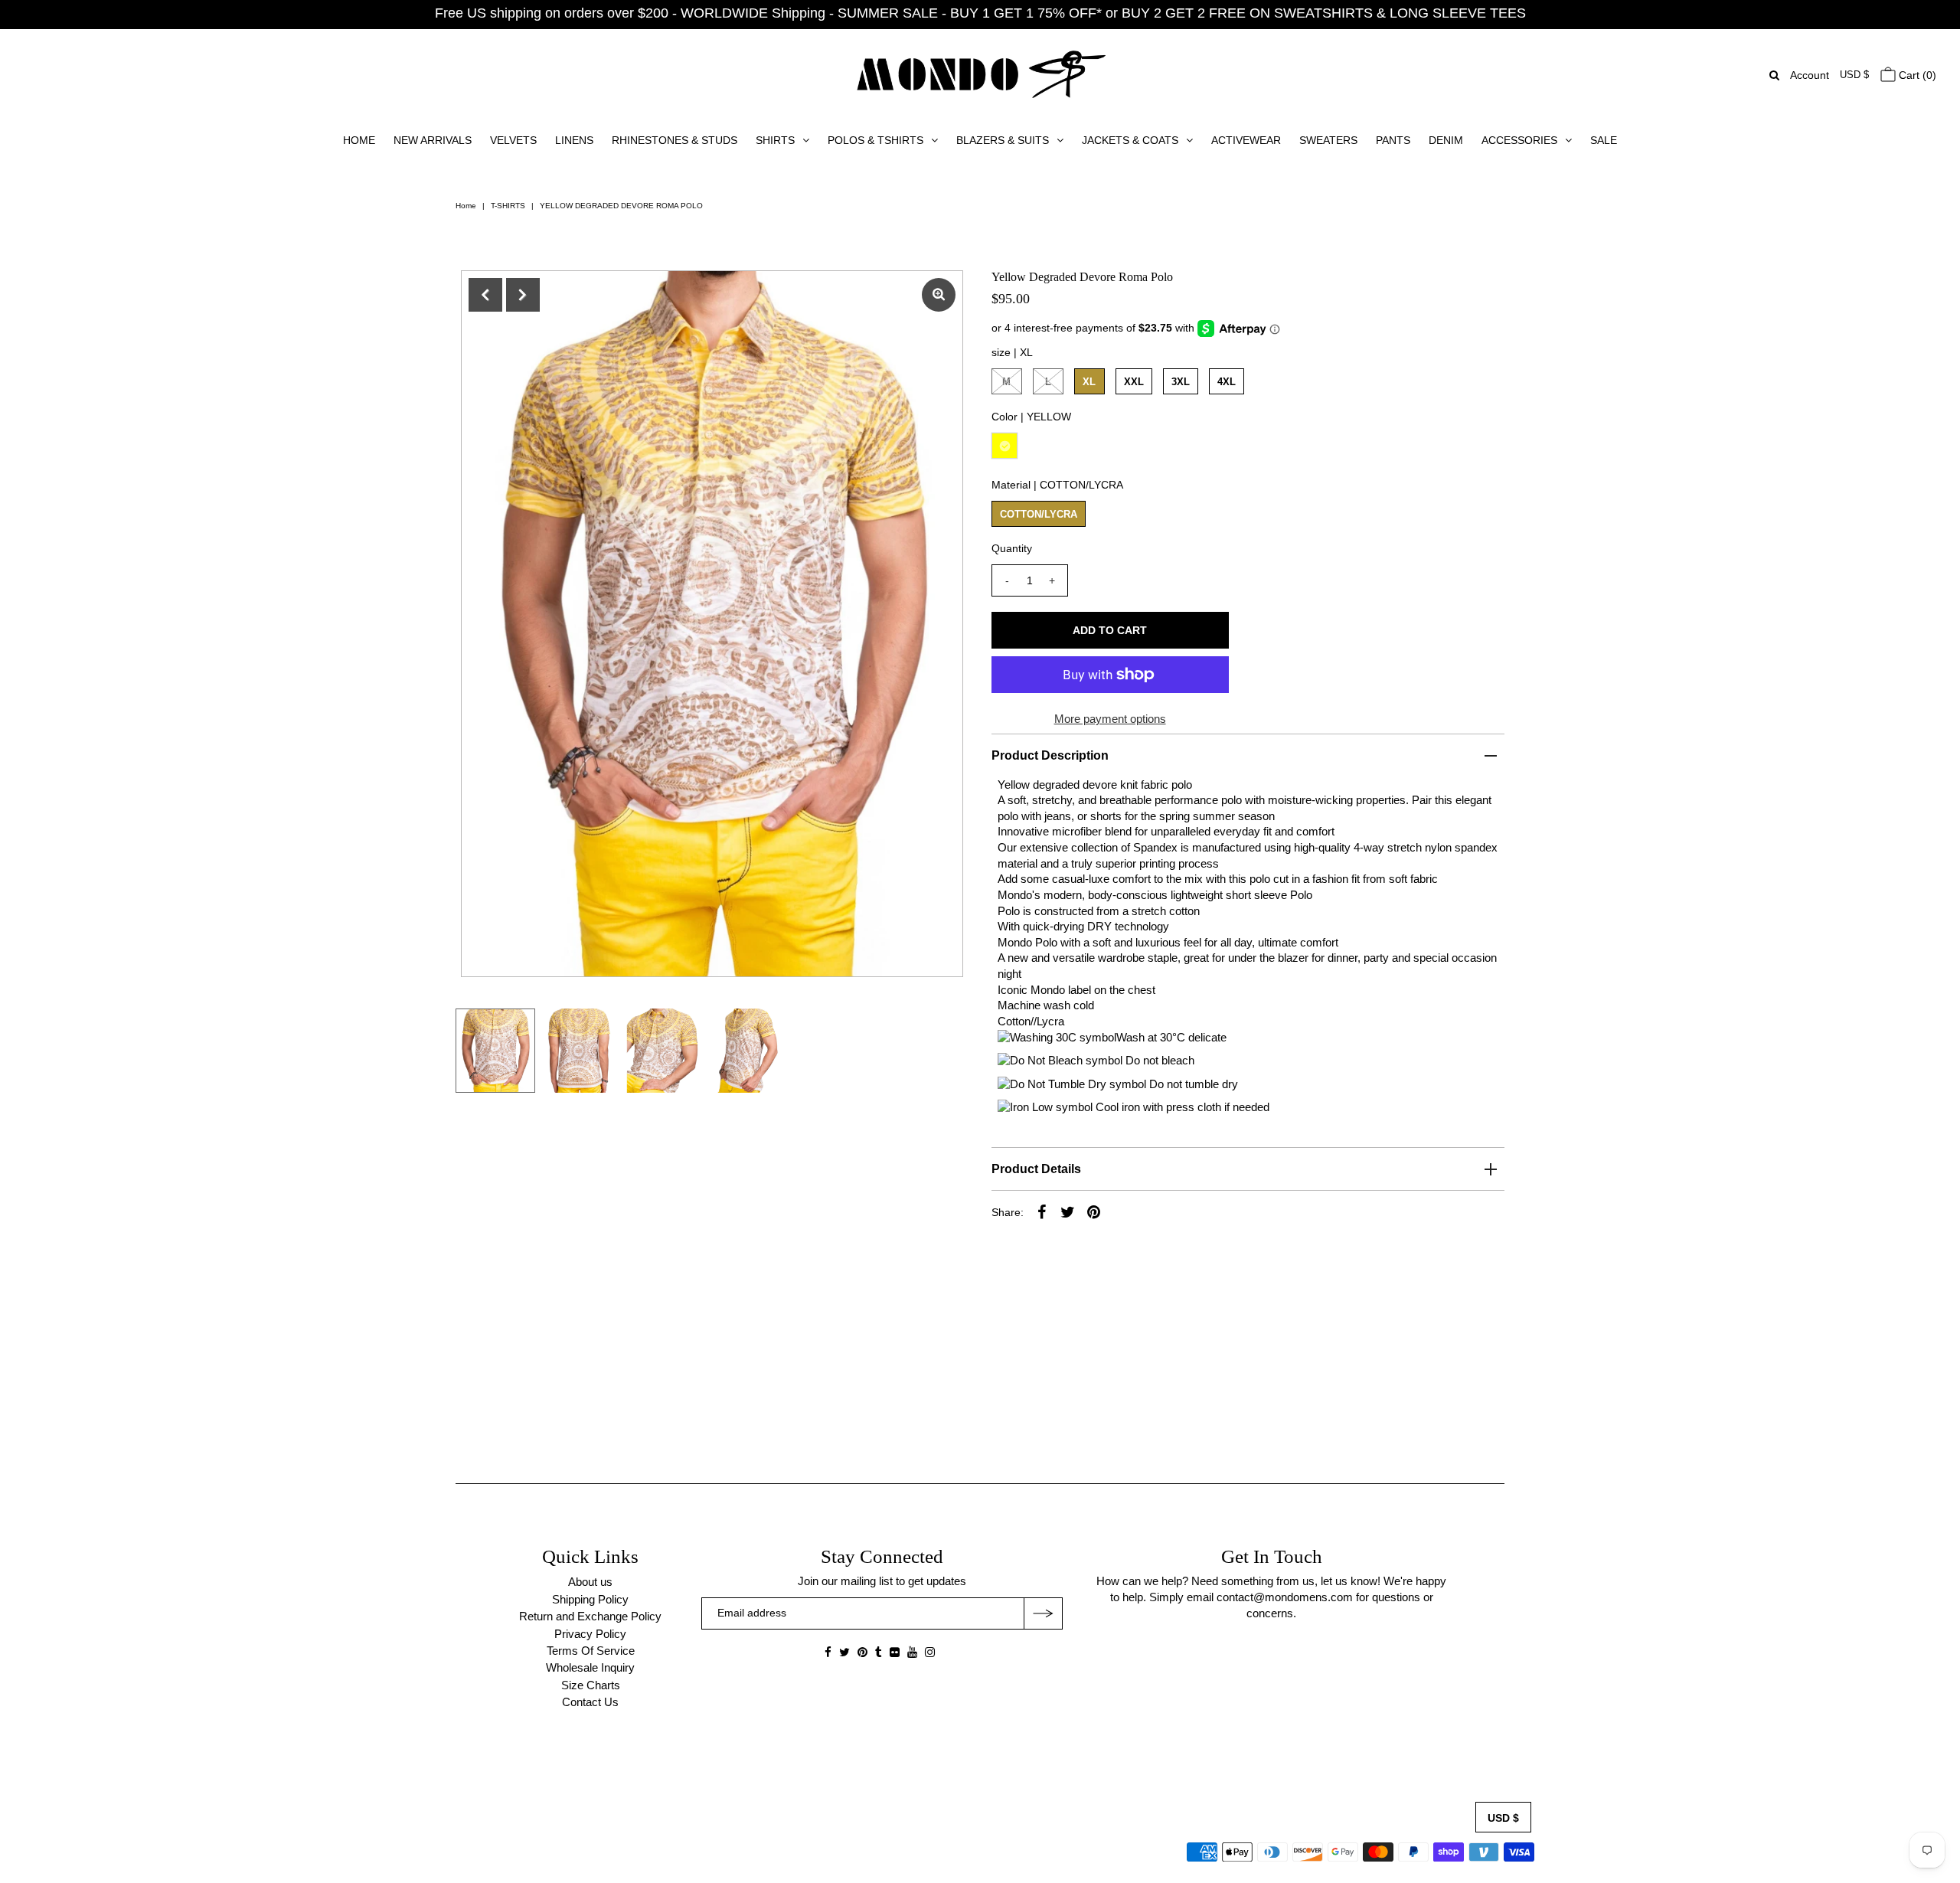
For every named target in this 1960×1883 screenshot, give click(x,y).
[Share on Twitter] (1068, 1211)
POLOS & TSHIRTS (875, 140)
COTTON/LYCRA (1039, 514)
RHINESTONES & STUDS (675, 140)
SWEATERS (1328, 140)
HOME (359, 140)
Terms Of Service (591, 1651)
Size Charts (591, 1685)
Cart (1916, 75)
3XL (1181, 382)
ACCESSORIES (1519, 140)
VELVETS (513, 140)
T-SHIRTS (508, 206)
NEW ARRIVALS (433, 140)
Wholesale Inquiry (590, 1667)
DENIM (1446, 140)
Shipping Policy (590, 1599)
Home (466, 206)
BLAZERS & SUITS (1003, 140)
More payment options (1110, 719)
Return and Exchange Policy (590, 1616)
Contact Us (590, 1702)
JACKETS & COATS (1130, 140)
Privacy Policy (590, 1634)
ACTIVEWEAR (1246, 140)
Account (1810, 75)
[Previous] (485, 295)
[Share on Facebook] (1042, 1211)
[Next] (523, 295)
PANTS (1393, 140)
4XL (1227, 382)
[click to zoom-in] (939, 295)
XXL (1134, 382)
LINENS (574, 140)
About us (590, 1582)
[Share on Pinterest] (1094, 1211)
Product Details (1036, 1169)
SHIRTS (775, 140)
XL (1089, 382)
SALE (1604, 140)
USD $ (1854, 75)
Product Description (1050, 755)
